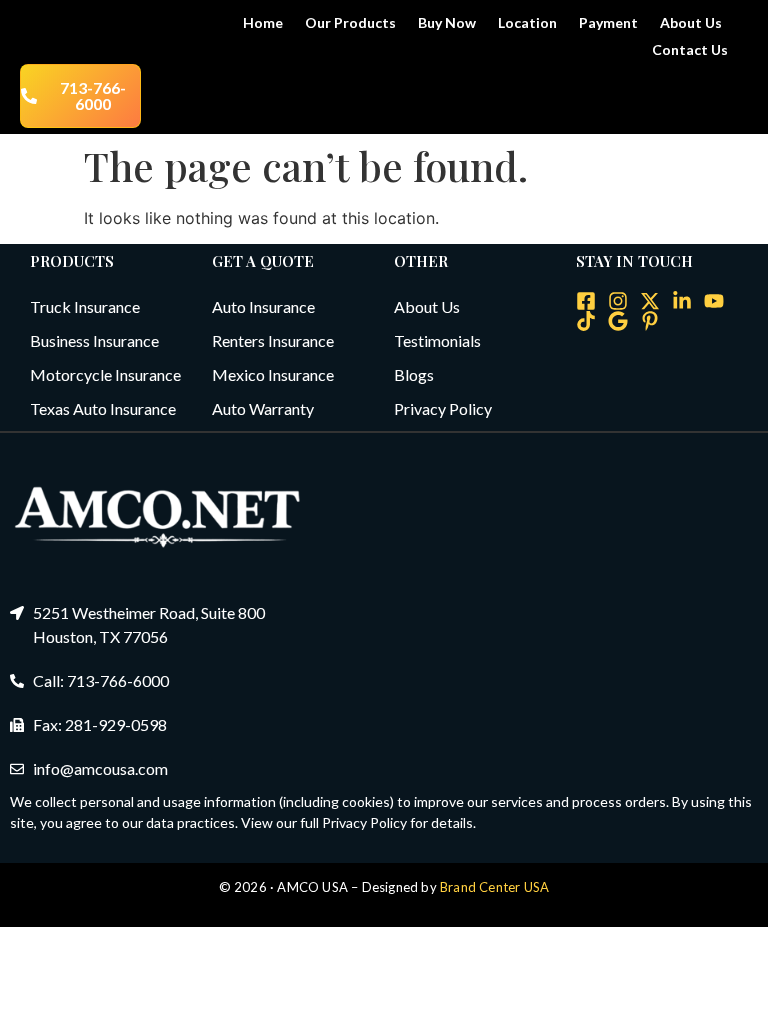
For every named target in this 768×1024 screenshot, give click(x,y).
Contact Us (690, 49)
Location (527, 22)
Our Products (350, 22)
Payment (608, 22)
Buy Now (447, 22)
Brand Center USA (494, 887)
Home (263, 22)
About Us (691, 22)
